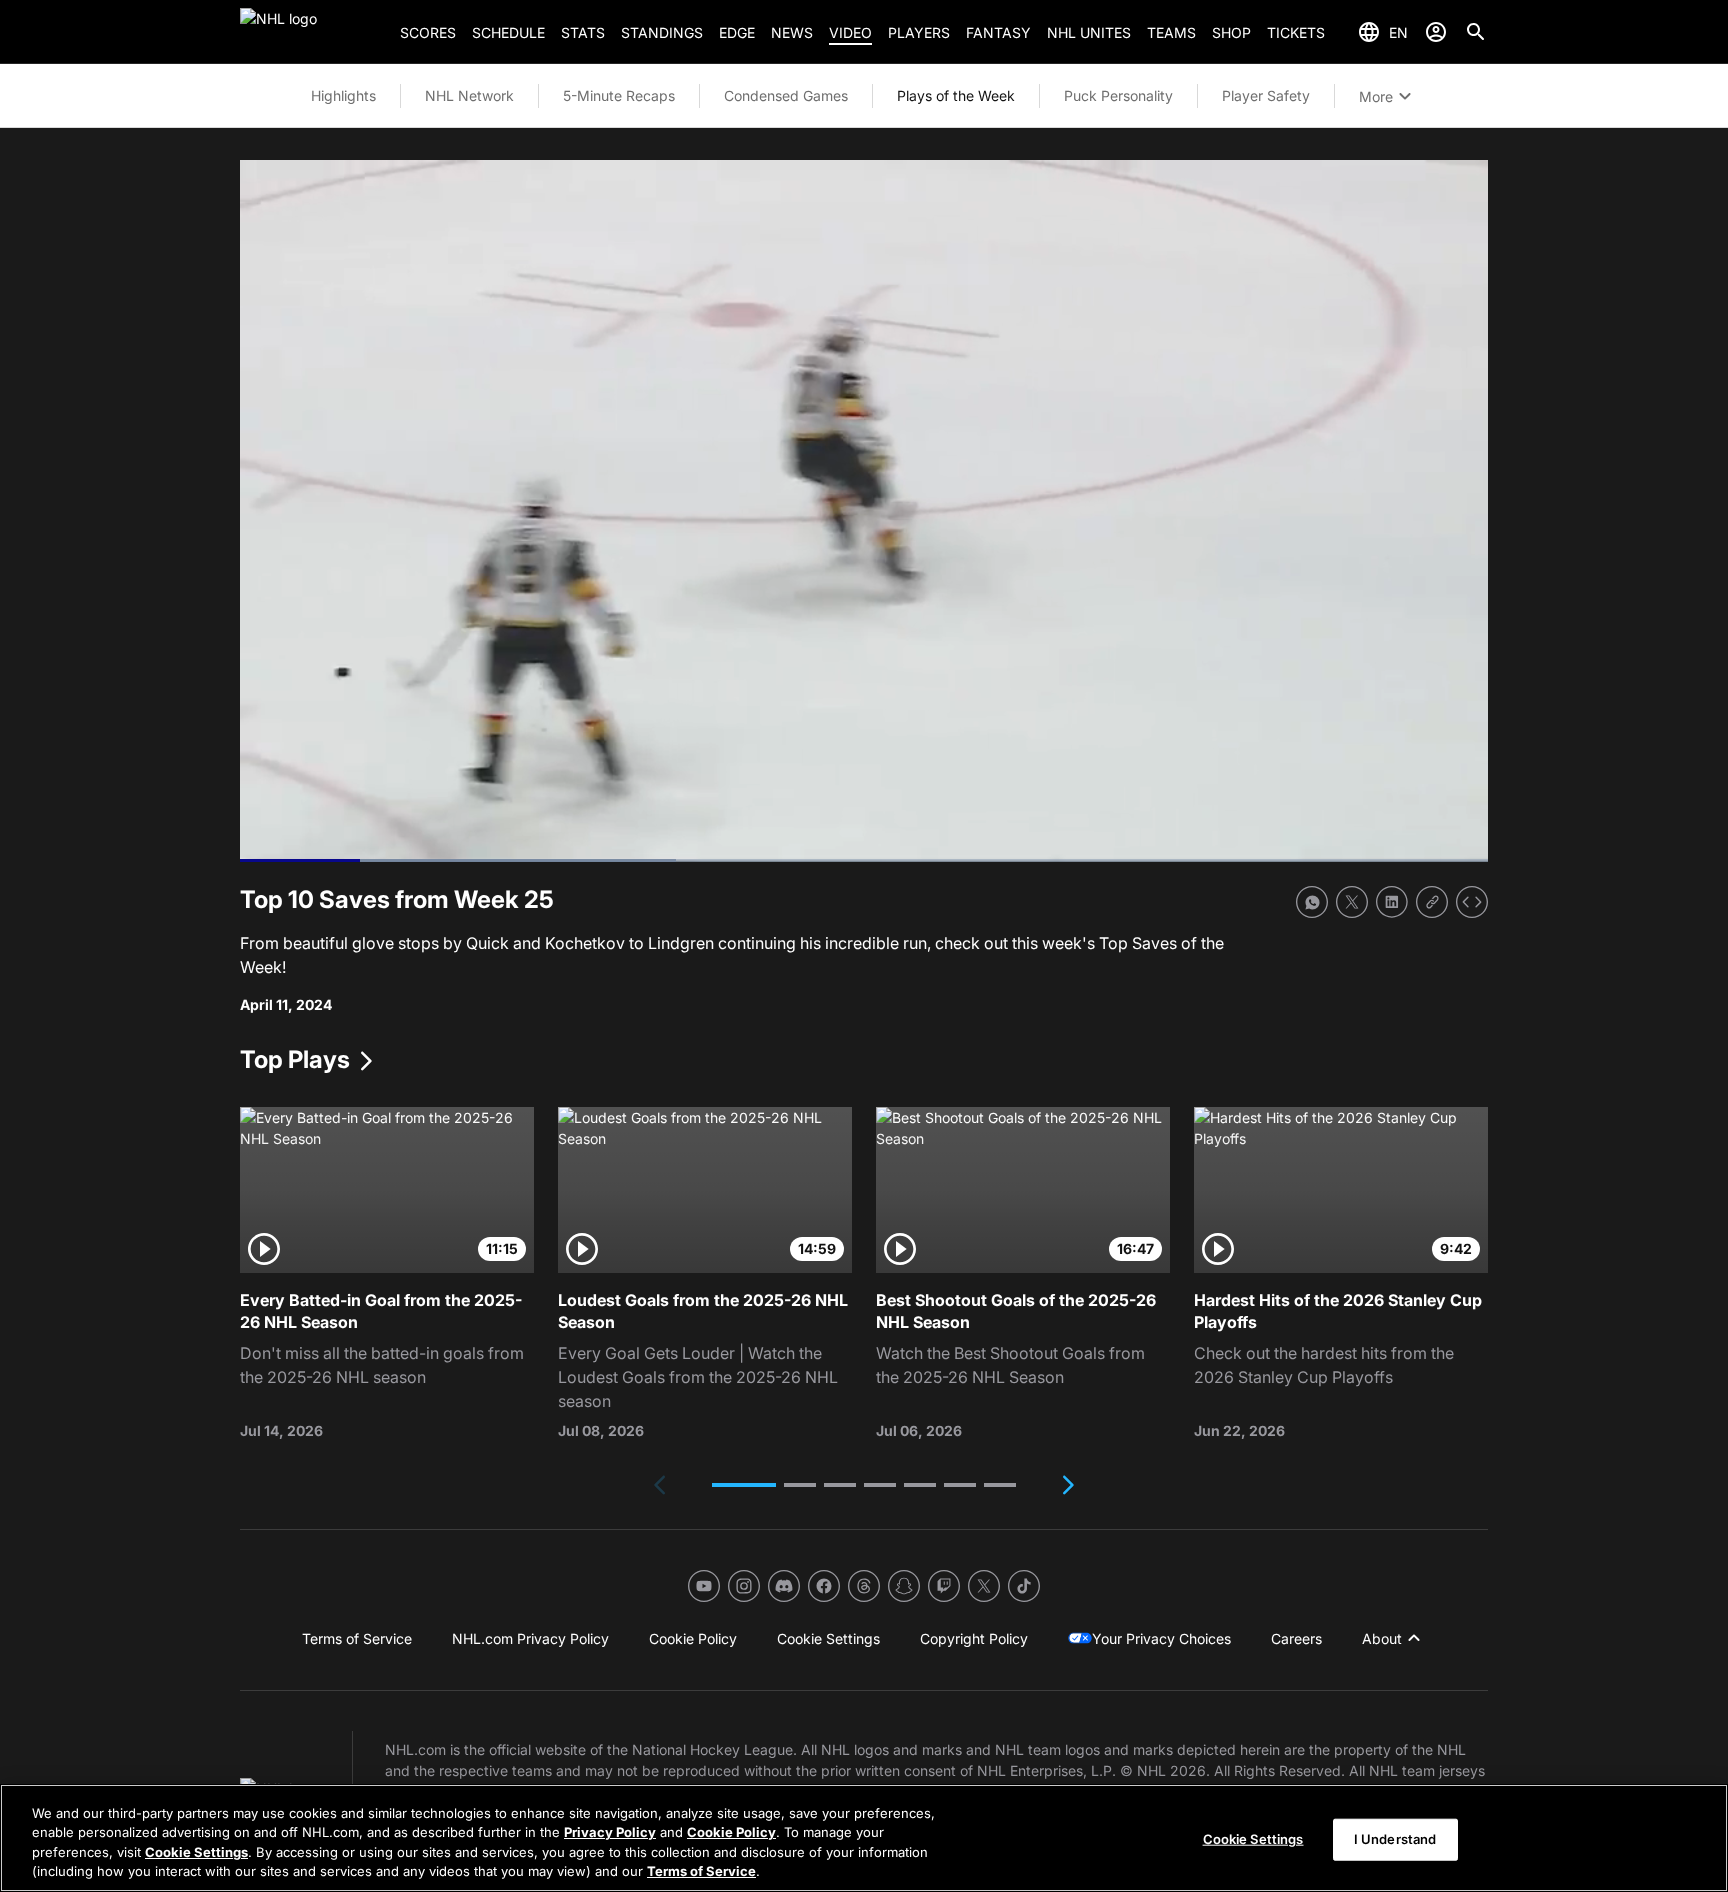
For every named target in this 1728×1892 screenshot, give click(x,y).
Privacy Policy (610, 1832)
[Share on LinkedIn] (1392, 902)
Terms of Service (701, 1871)
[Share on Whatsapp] (1312, 902)
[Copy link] (1432, 902)
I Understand (1395, 1839)
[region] (864, 1838)
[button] (744, 1485)
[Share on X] (1352, 902)
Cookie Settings (196, 1852)
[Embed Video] (1472, 902)
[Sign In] (1436, 32)
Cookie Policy (731, 1832)
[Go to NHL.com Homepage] (312, 32)
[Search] (1476, 32)
